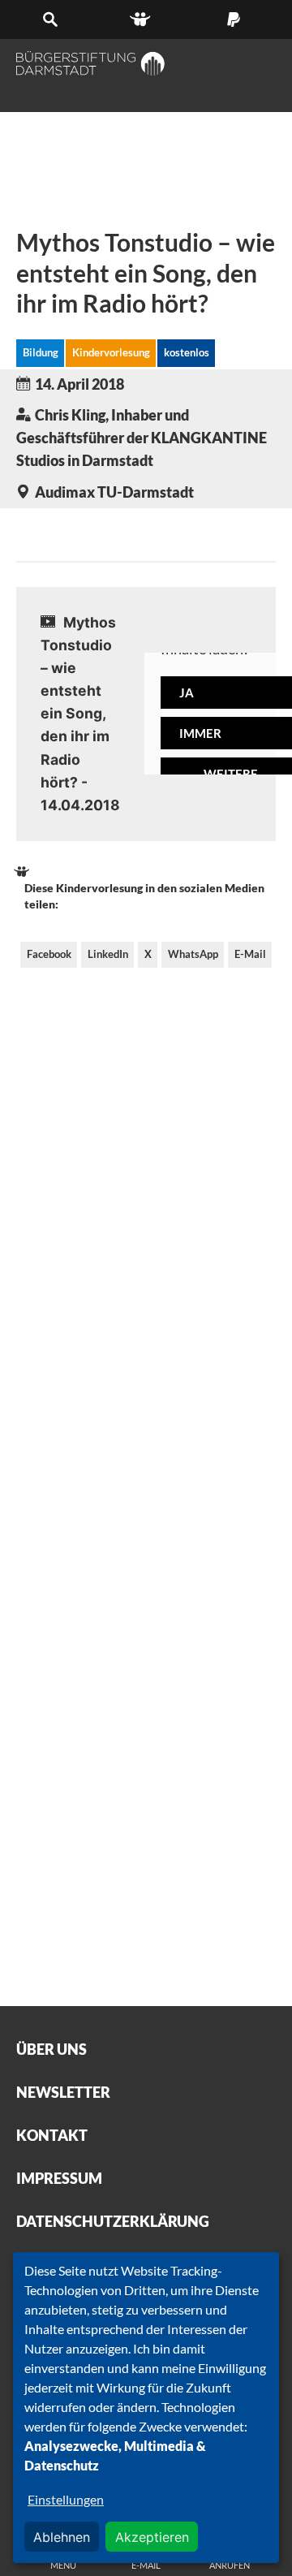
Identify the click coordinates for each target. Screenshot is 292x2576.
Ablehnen (62, 2537)
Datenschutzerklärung (113, 2221)
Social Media (146, 19)
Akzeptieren (152, 2537)
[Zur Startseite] (90, 63)
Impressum (59, 2178)
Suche (54, 19)
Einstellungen (66, 2499)
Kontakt (52, 2135)
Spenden (238, 19)
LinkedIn (108, 954)
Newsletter (63, 2092)
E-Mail (250, 954)
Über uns (52, 2049)
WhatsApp (193, 954)
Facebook (49, 954)
